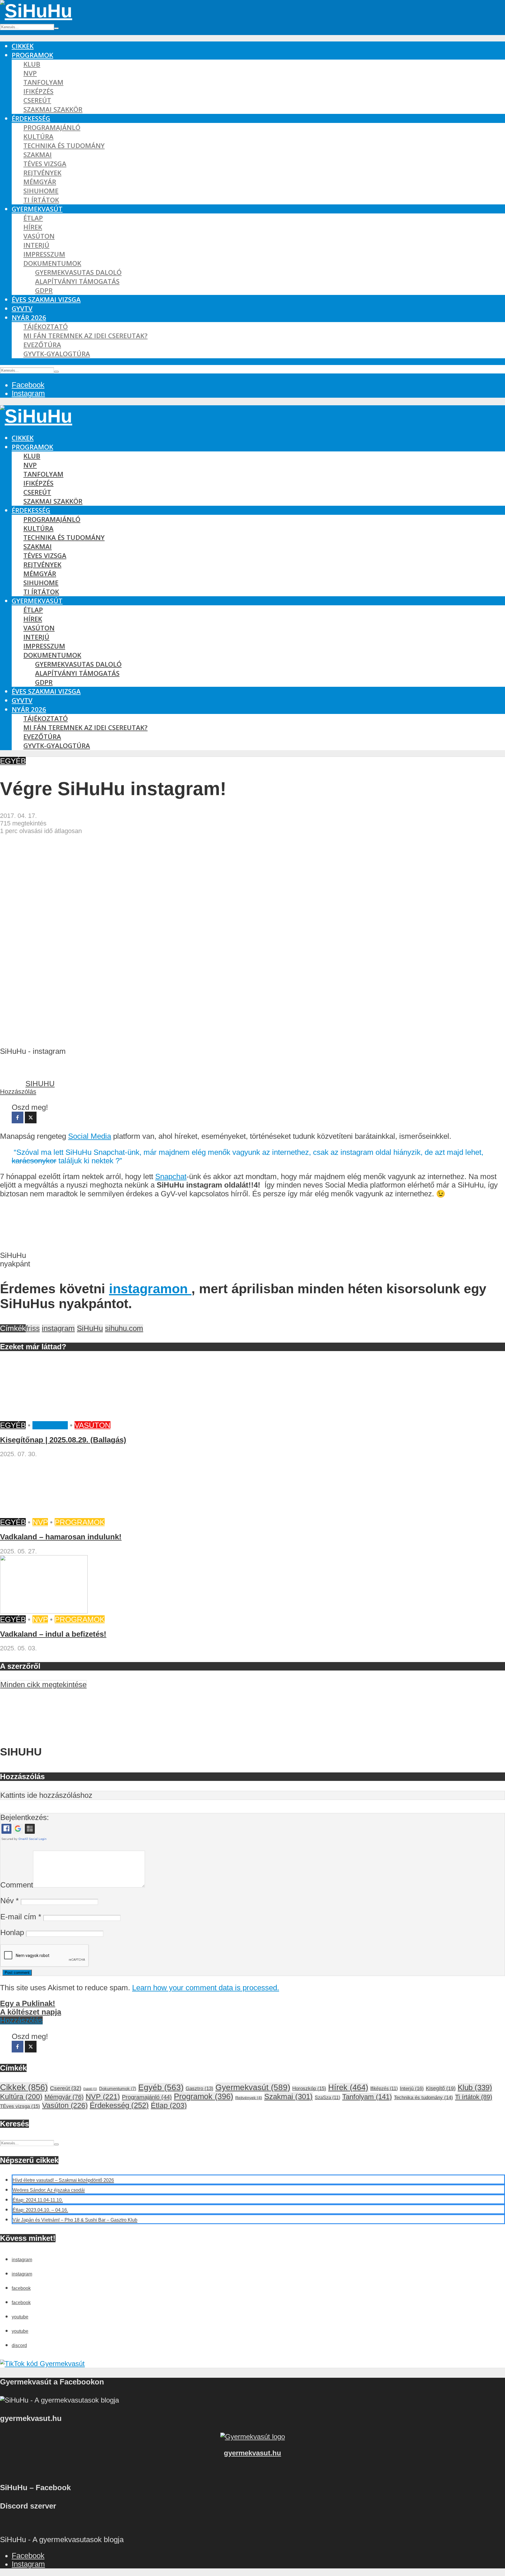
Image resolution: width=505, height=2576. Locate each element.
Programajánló (52, 127)
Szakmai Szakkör (53, 109)
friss (33, 1328)
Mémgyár (40, 182)
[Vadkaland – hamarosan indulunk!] (44, 1514)
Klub (32, 64)
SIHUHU (40, 1084)
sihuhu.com (124, 1328)
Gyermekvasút (37, 209)
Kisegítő (50, 1425)
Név (9, 1901)
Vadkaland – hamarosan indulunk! (61, 1537)
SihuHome (41, 191)
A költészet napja (31, 2012)
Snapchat (171, 1176)
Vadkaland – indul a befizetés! (53, 1634)
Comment (17, 1885)
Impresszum (44, 254)
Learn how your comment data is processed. (206, 1988)
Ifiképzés (38, 91)
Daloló (90, 2089)
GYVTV (22, 308)
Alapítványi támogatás (77, 281)
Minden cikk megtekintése (43, 1685)
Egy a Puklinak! (28, 2003)
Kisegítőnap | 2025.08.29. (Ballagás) (63, 1440)
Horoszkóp (309, 2089)
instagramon (150, 1289)
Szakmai (38, 155)
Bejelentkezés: (25, 1817)
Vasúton (39, 236)
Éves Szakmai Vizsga (46, 299)
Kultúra (38, 137)
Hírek (33, 227)
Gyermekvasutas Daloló (78, 272)
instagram (58, 1328)
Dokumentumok (52, 263)
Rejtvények (42, 173)
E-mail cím (21, 1917)
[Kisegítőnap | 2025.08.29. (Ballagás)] (44, 1417)
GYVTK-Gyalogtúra (57, 354)
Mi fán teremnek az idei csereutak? (85, 336)
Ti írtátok (41, 200)
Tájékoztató (46, 327)
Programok (32, 55)
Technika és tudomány (64, 146)
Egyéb (13, 761)
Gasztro (199, 2089)
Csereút (37, 100)
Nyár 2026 (29, 318)
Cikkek (23, 46)
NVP (30, 73)
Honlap (12, 1932)
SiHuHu (90, 1328)
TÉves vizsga (45, 164)
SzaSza (327, 2097)
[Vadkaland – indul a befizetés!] (44, 1611)
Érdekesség (31, 118)
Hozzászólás (18, 1092)
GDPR (44, 290)
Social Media (90, 1136)
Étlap (33, 218)
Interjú (36, 245)
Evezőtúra (42, 345)
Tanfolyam (43, 82)
